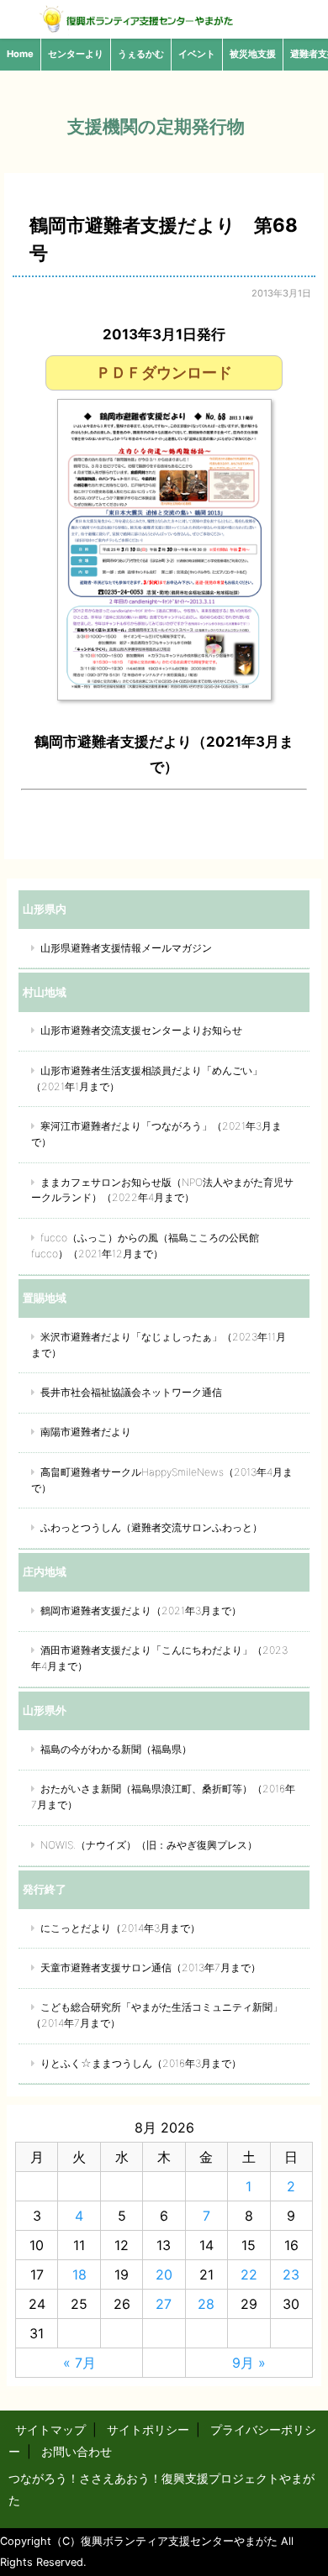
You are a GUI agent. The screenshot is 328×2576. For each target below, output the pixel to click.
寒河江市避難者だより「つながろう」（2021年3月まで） (156, 1134)
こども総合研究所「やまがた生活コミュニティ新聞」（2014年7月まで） (157, 2015)
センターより (76, 54)
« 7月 (79, 2363)
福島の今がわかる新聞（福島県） (116, 1749)
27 (164, 2304)
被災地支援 (253, 54)
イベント (197, 54)
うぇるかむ (141, 54)
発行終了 (45, 1889)
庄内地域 (45, 1571)
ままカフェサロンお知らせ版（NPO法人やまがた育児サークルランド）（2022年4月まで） (162, 1190)
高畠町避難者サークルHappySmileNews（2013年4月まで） (162, 1480)
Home (20, 54)
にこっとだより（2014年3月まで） (120, 1928)
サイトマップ (50, 2429)
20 (164, 2274)
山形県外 (45, 1710)
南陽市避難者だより (86, 1432)
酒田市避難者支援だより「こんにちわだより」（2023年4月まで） (159, 1658)
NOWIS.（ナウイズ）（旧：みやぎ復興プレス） (149, 1845)
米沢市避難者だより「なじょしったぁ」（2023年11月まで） (159, 1345)
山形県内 (45, 909)
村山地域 (45, 992)
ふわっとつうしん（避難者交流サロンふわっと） (151, 1527)
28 (206, 2304)
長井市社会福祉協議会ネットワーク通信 (131, 1392)
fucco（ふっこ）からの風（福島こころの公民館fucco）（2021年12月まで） (145, 1246)
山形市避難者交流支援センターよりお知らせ (141, 1030)
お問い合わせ (77, 2451)
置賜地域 (45, 1298)
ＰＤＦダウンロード (164, 372)
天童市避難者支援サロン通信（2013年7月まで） (151, 1967)
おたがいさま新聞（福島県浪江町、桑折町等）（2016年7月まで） (163, 1797)
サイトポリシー (148, 2429)
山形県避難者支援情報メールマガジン (126, 948)
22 (249, 2274)
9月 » (249, 2363)
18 (79, 2274)
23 (291, 2274)
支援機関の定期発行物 (156, 126)
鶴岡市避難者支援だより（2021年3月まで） (141, 1611)
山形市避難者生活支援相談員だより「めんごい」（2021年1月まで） (147, 1078)
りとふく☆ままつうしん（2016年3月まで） (141, 2063)
